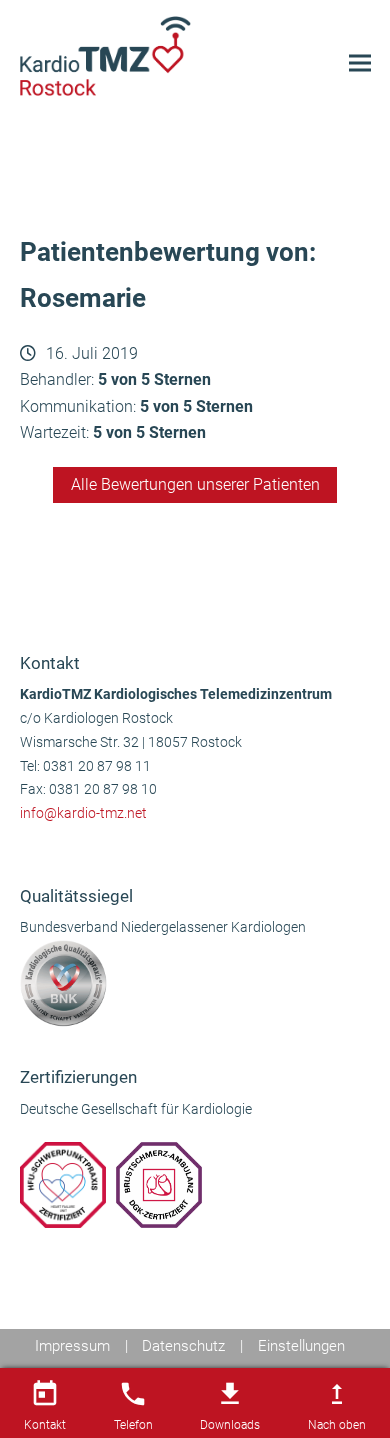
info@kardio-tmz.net (83, 813)
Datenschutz (183, 1346)
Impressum (72, 1346)
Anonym (325, 578)
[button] (360, 63)
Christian (60, 578)
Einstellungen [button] (301, 1346)
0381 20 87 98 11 (97, 766)
